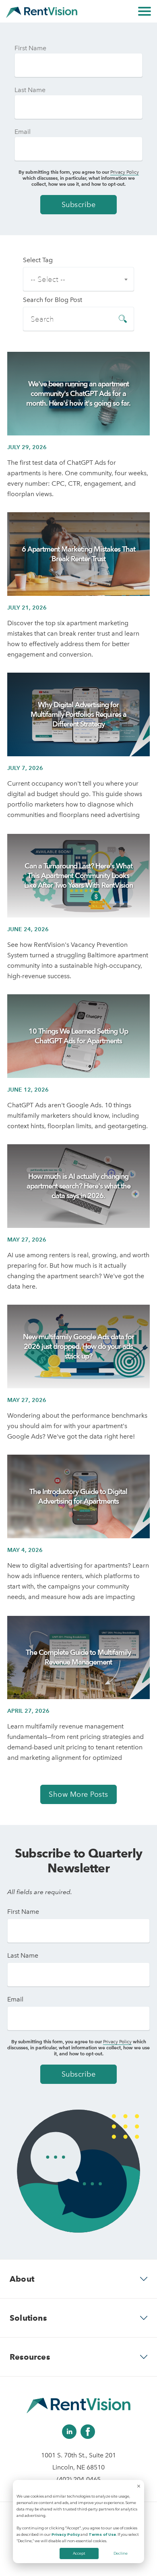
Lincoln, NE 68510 (78, 2467)
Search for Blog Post (53, 300)
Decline (121, 2553)
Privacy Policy (66, 2534)
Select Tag (38, 260)
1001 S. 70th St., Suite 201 (78, 2455)
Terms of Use (102, 2534)
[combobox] (78, 279)
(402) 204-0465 (79, 2479)
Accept (79, 2553)
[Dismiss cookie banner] (139, 2487)
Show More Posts (78, 1794)
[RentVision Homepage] (42, 11)
